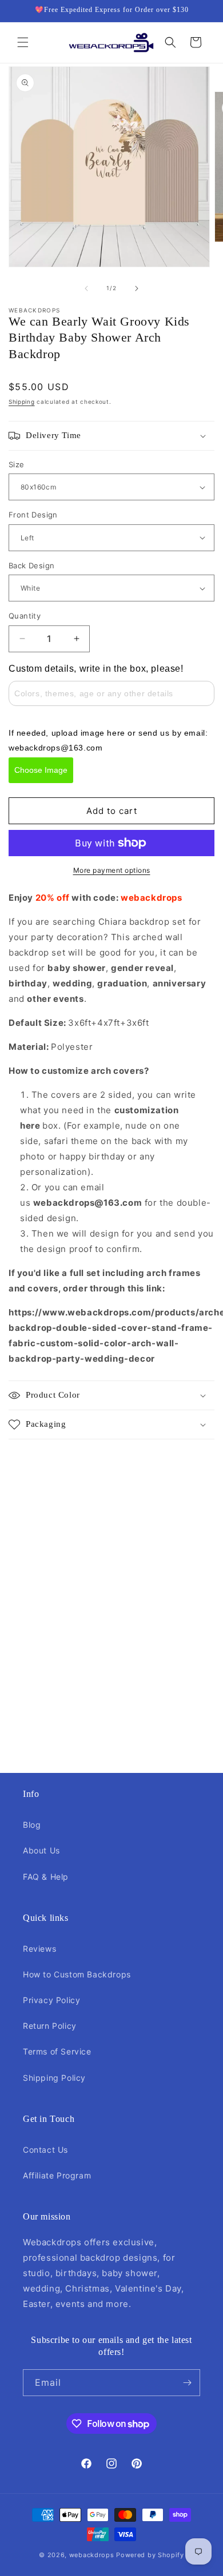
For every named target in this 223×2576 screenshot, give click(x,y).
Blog (32, 1825)
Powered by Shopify (150, 2555)
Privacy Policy (51, 2000)
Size (17, 464)
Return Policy (50, 2026)
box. (51, 1126)
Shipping (22, 402)
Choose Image (41, 770)
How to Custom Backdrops (77, 1974)
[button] (23, 42)
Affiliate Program (57, 2175)
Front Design (33, 515)
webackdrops (92, 2555)
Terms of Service (57, 2051)
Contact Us (45, 2150)
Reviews (39, 1949)
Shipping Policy (54, 2078)
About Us (41, 1850)
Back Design (31, 565)
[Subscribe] (187, 2383)
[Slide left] (86, 288)
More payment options (112, 870)
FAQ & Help (46, 1877)
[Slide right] (137, 288)
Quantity (25, 616)
